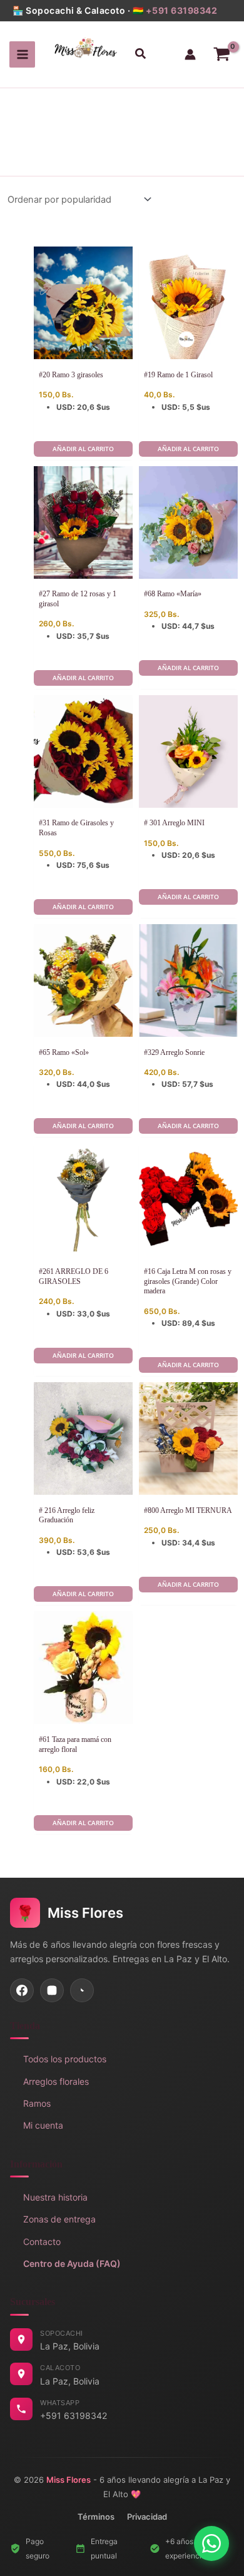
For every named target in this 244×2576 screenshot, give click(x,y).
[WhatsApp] (82, 1990)
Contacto (42, 2242)
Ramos (37, 2103)
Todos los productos (65, 2059)
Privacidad (147, 2517)
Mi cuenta (43, 2125)
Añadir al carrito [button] (83, 449)
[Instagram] (52, 1990)
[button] (140, 55)
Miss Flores (69, 2480)
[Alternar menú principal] (23, 54)
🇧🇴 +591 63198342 (175, 10)
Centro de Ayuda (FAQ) (72, 2263)
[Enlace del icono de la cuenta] (190, 54)
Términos (96, 2517)
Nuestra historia (55, 2197)
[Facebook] (22, 1990)
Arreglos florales (56, 2081)
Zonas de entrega (59, 2219)
